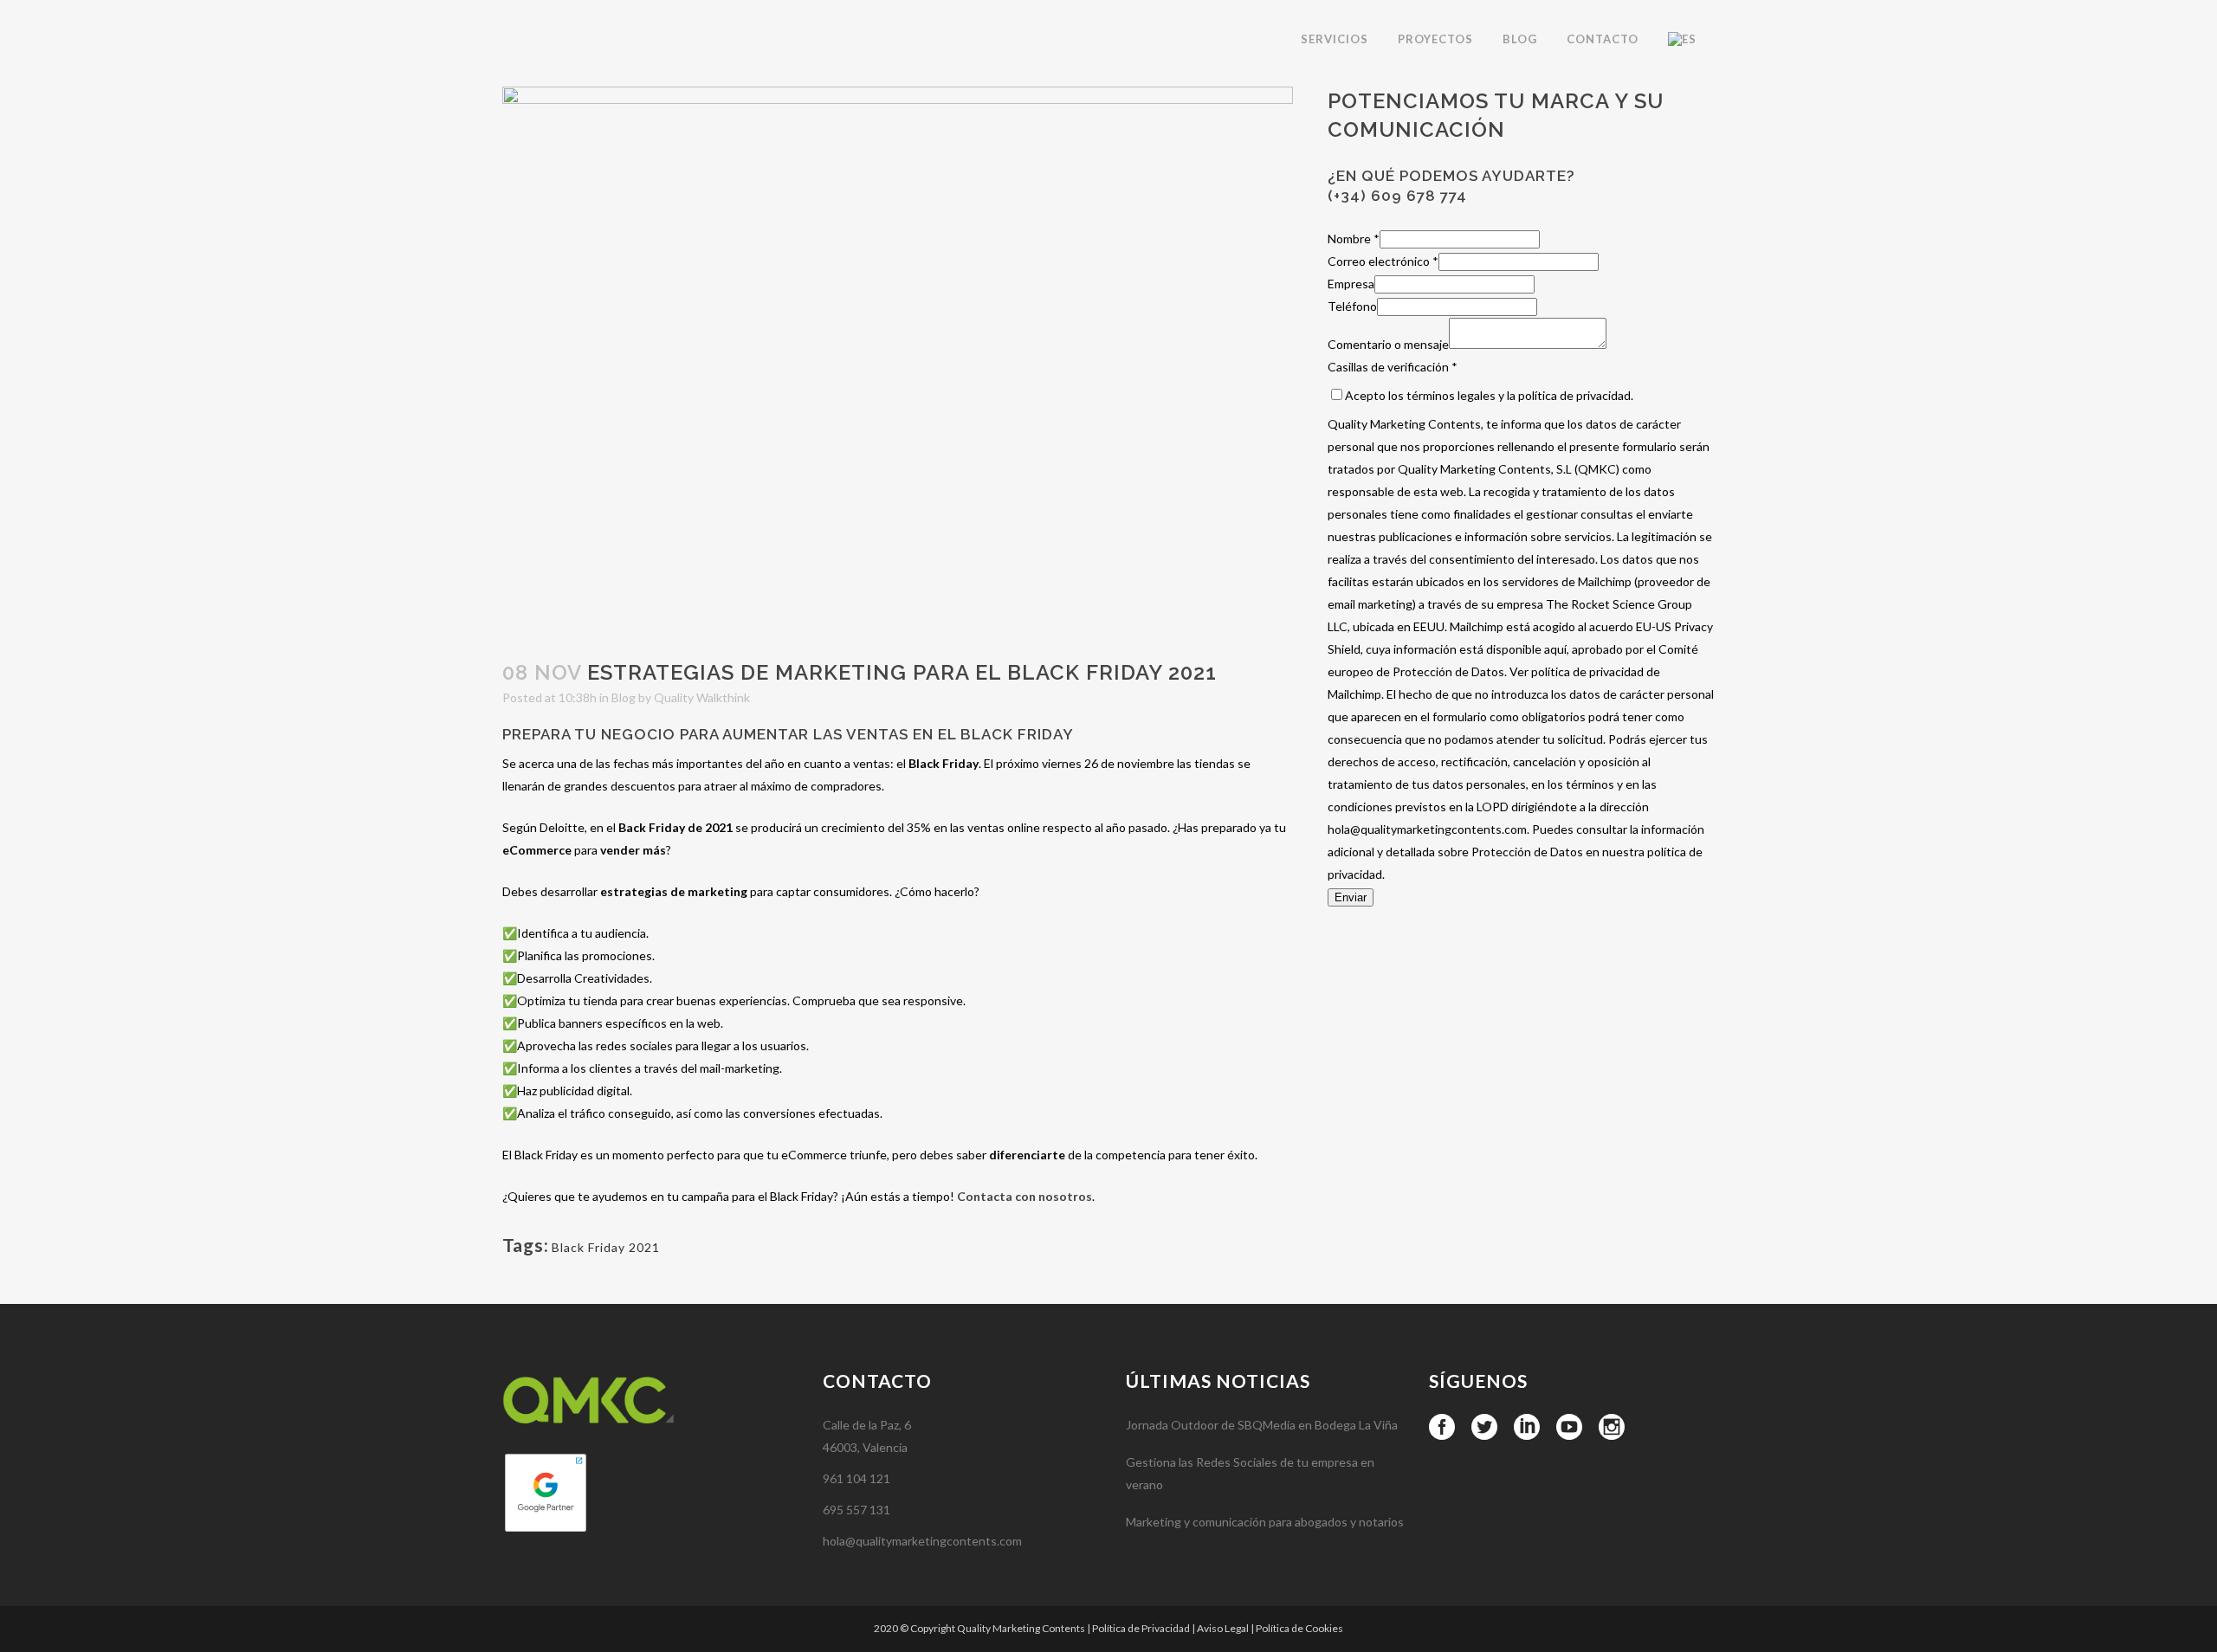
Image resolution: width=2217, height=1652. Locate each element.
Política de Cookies (1299, 1628)
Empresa (1351, 284)
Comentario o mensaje (1388, 344)
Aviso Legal (1223, 1628)
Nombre (1354, 239)
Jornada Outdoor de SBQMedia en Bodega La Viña (1262, 1425)
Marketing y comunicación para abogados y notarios (1265, 1522)
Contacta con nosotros (1024, 1196)
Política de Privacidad (1141, 1628)
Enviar (1351, 897)
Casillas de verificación (1393, 367)
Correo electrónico (1383, 261)
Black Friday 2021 (606, 1247)
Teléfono (1352, 306)
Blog (624, 697)
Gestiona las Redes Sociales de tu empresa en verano (1250, 1473)
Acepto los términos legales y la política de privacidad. (1489, 395)
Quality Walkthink (702, 697)
